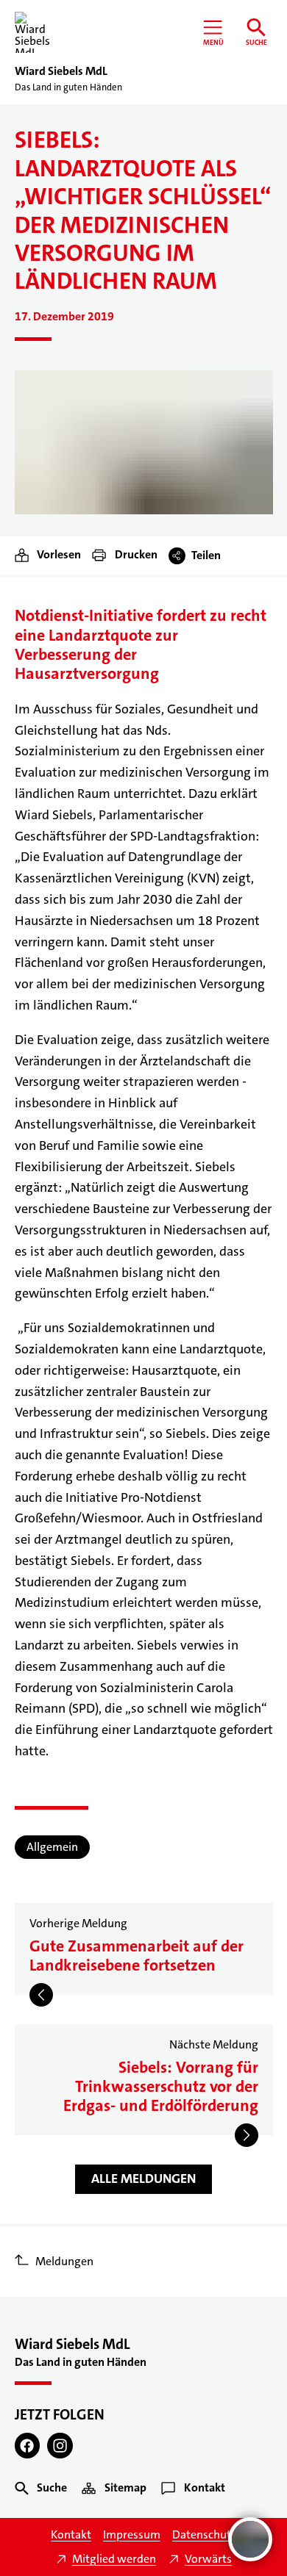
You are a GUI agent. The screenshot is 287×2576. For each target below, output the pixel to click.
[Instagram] (60, 2446)
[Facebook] (28, 2446)
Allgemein (52, 1847)
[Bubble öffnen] (250, 2539)
